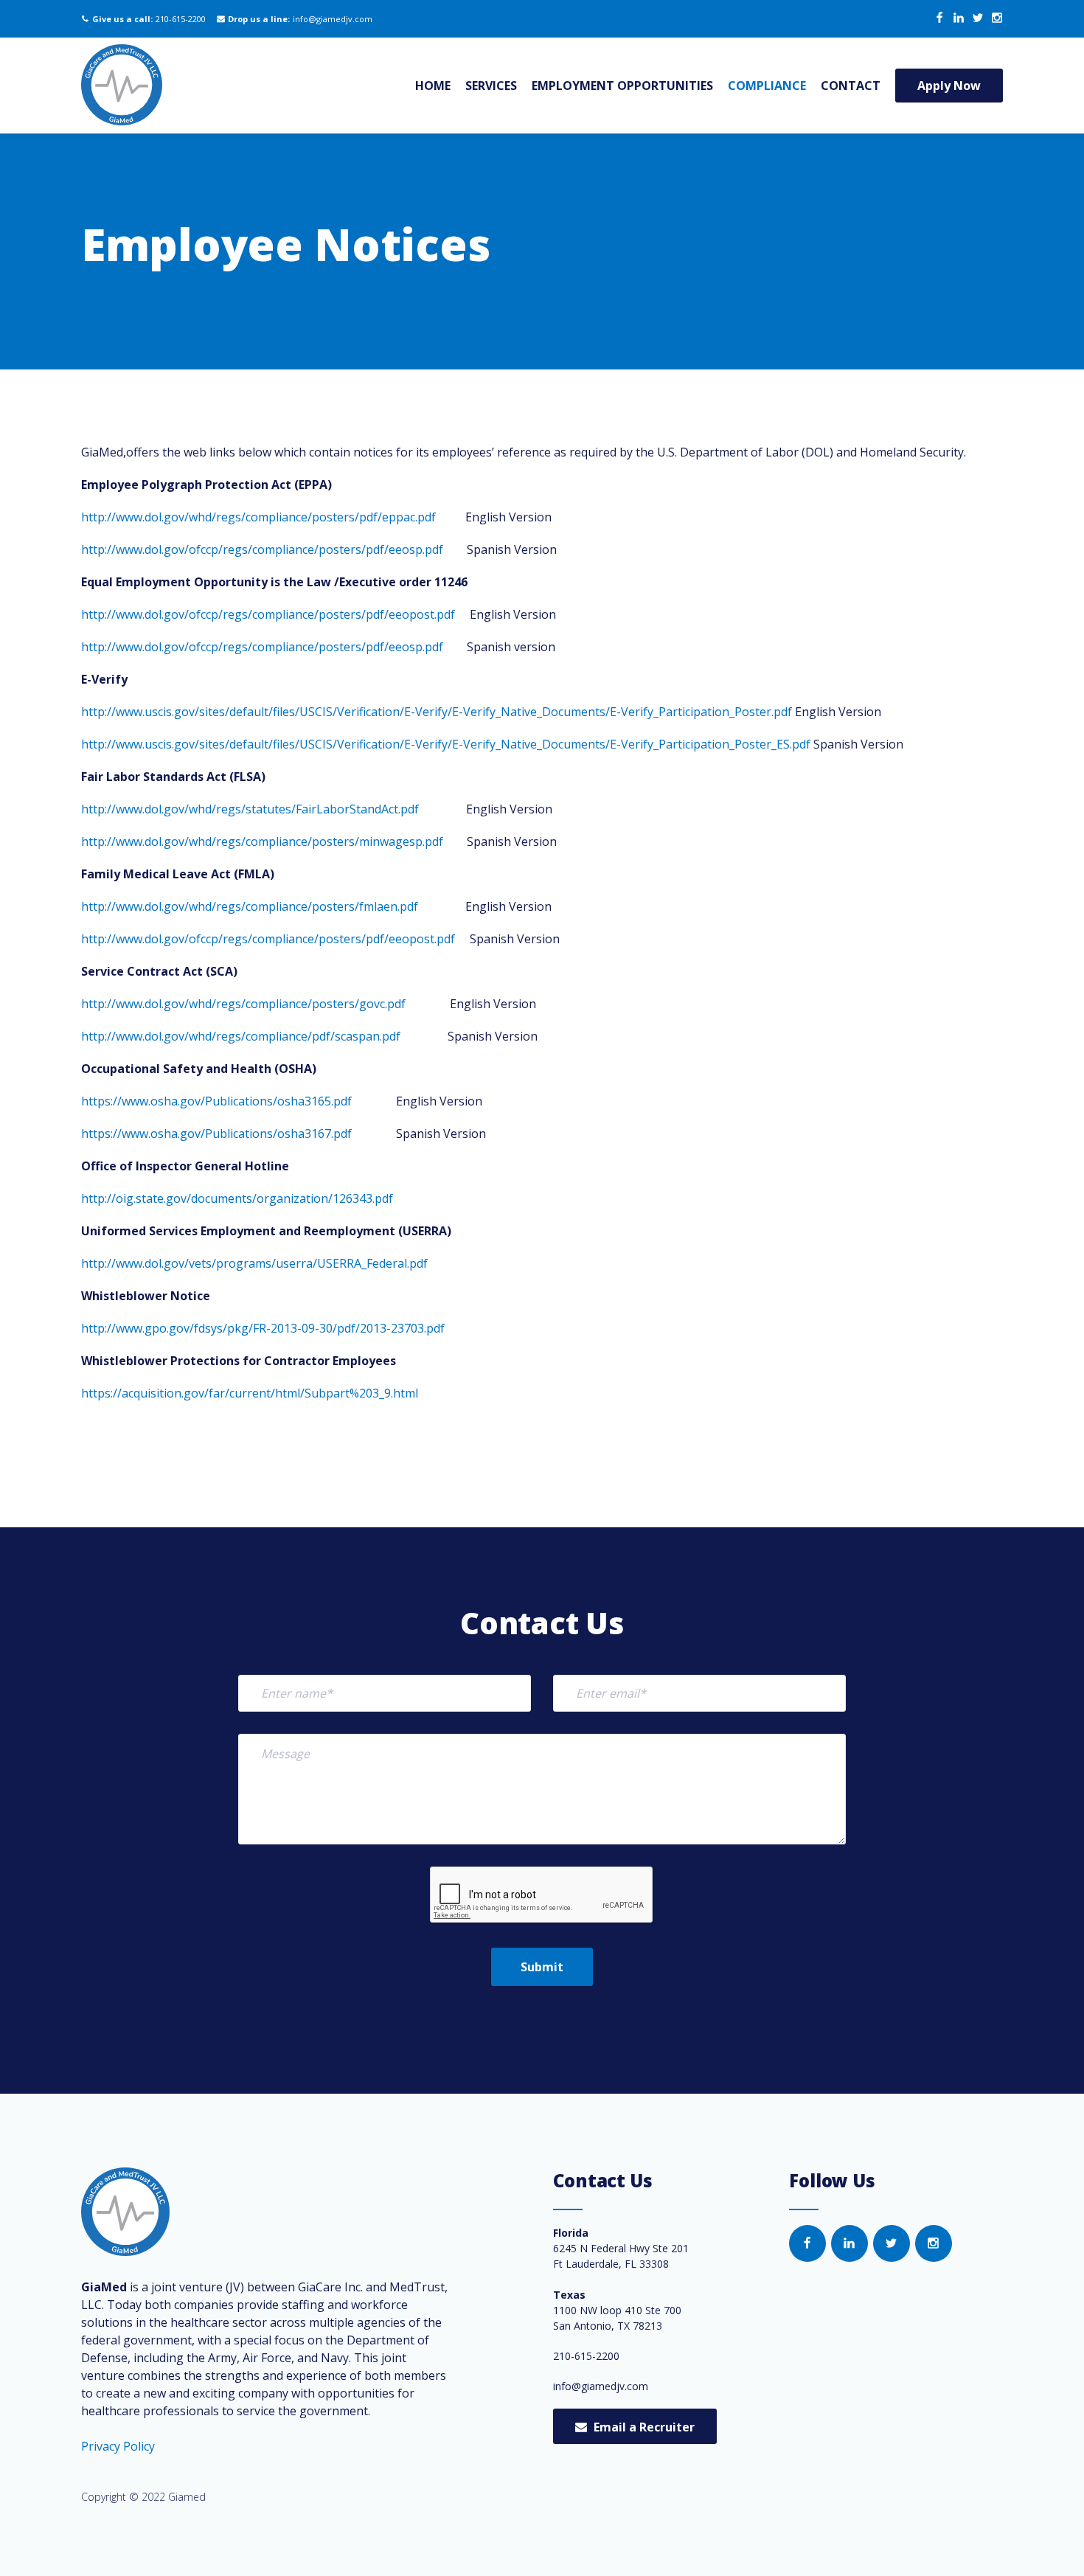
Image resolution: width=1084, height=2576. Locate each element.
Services (491, 86)
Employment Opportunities (622, 86)
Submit (542, 1967)
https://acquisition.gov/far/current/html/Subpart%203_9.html (250, 1393)
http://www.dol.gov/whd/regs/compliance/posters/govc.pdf (243, 1004)
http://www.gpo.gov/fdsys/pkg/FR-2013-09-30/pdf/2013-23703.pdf (263, 1328)
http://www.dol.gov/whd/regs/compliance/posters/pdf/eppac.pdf (258, 517)
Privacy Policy (118, 2446)
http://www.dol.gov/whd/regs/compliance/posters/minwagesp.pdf (262, 841)
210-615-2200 (181, 19)
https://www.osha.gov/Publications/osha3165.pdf (216, 1101)
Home (433, 86)
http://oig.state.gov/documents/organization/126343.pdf (237, 1198)
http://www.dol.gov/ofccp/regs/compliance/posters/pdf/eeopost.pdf (268, 614)
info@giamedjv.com (333, 19)
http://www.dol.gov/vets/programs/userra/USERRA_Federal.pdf (254, 1263)
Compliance (767, 86)
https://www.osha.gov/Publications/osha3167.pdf (216, 1133)
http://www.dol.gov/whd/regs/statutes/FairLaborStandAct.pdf (250, 809)
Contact (851, 86)
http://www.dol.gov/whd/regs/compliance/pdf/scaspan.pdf (241, 1036)
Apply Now (949, 86)
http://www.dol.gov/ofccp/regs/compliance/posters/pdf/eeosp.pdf (262, 549)
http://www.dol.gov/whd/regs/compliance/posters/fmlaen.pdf (250, 906)
